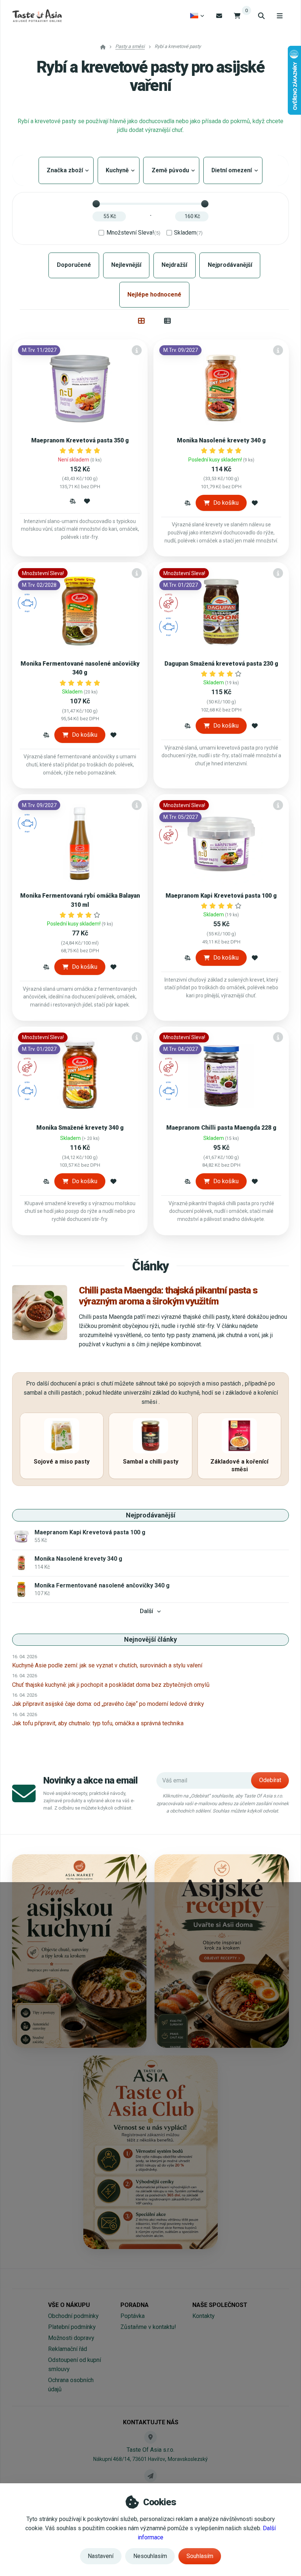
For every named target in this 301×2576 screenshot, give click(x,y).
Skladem (188, 233)
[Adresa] (150, 2437)
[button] (72, 501)
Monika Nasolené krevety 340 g (221, 440)
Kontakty (204, 2316)
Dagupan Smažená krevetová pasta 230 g (221, 664)
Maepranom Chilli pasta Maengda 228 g (221, 1128)
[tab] (142, 321)
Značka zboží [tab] (66, 170)
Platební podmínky (72, 2327)
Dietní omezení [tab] (233, 170)
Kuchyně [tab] (119, 170)
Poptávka (133, 2316)
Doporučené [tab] (74, 265)
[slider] (96, 204)
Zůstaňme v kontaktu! (148, 2327)
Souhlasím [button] (200, 2556)
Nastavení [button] (101, 2556)
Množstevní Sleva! (133, 233)
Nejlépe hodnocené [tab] (154, 295)
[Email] (219, 16)
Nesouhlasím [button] (150, 2556)
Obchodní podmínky (73, 2316)
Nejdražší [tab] (174, 265)
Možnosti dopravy (71, 2338)
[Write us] (150, 2476)
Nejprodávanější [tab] (230, 265)
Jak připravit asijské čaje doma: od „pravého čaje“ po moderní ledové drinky (108, 1704)
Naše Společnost (220, 2305)
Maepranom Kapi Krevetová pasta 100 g (221, 896)
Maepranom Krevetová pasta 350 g (80, 440)
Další (146, 1611)
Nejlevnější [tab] (126, 265)
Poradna (135, 2305)
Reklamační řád (68, 2349)
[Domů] (37, 16)
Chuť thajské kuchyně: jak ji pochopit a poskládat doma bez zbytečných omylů (111, 1685)
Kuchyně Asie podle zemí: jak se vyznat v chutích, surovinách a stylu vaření (107, 1665)
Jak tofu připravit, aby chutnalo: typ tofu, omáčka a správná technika (98, 1723)
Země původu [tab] (171, 170)
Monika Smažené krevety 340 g (80, 1128)
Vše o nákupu (69, 2305)
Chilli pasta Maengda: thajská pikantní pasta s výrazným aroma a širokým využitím (168, 1296)
